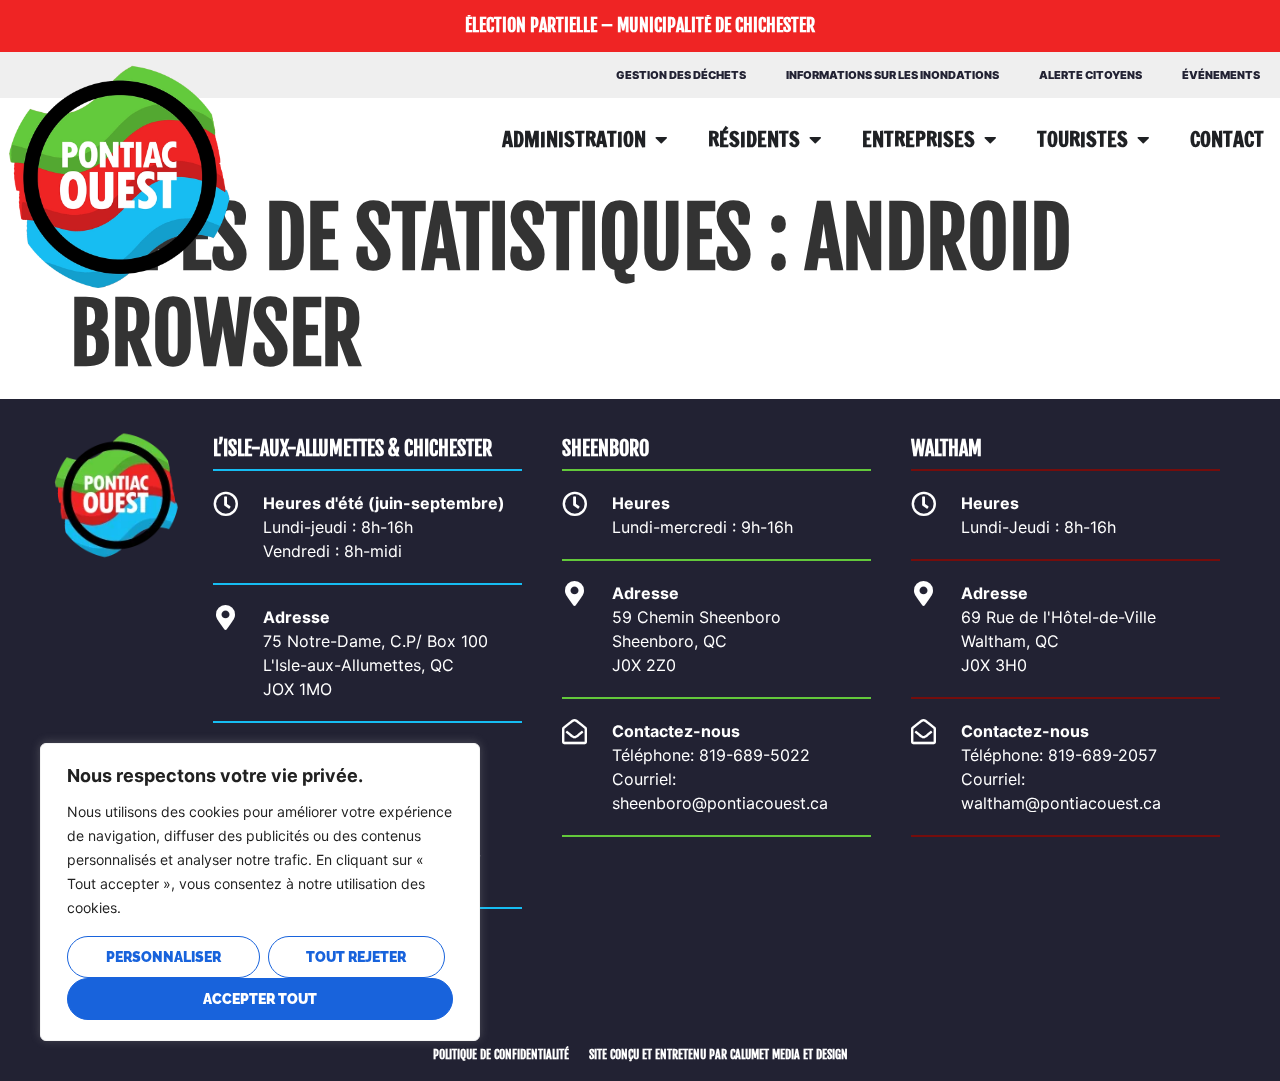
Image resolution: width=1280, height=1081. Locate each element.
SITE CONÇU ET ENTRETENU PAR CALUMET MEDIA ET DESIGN (718, 1054)
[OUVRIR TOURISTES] (1143, 140)
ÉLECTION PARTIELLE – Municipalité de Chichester (640, 25)
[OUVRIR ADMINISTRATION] (661, 140)
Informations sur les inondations (892, 75)
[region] (260, 892)
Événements (1221, 75)
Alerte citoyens (1090, 75)
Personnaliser (163, 957)
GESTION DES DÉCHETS (681, 75)
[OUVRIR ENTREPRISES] (990, 140)
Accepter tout (260, 999)
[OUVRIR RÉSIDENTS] (815, 140)
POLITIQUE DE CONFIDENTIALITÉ (501, 1054)
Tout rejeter (356, 957)
